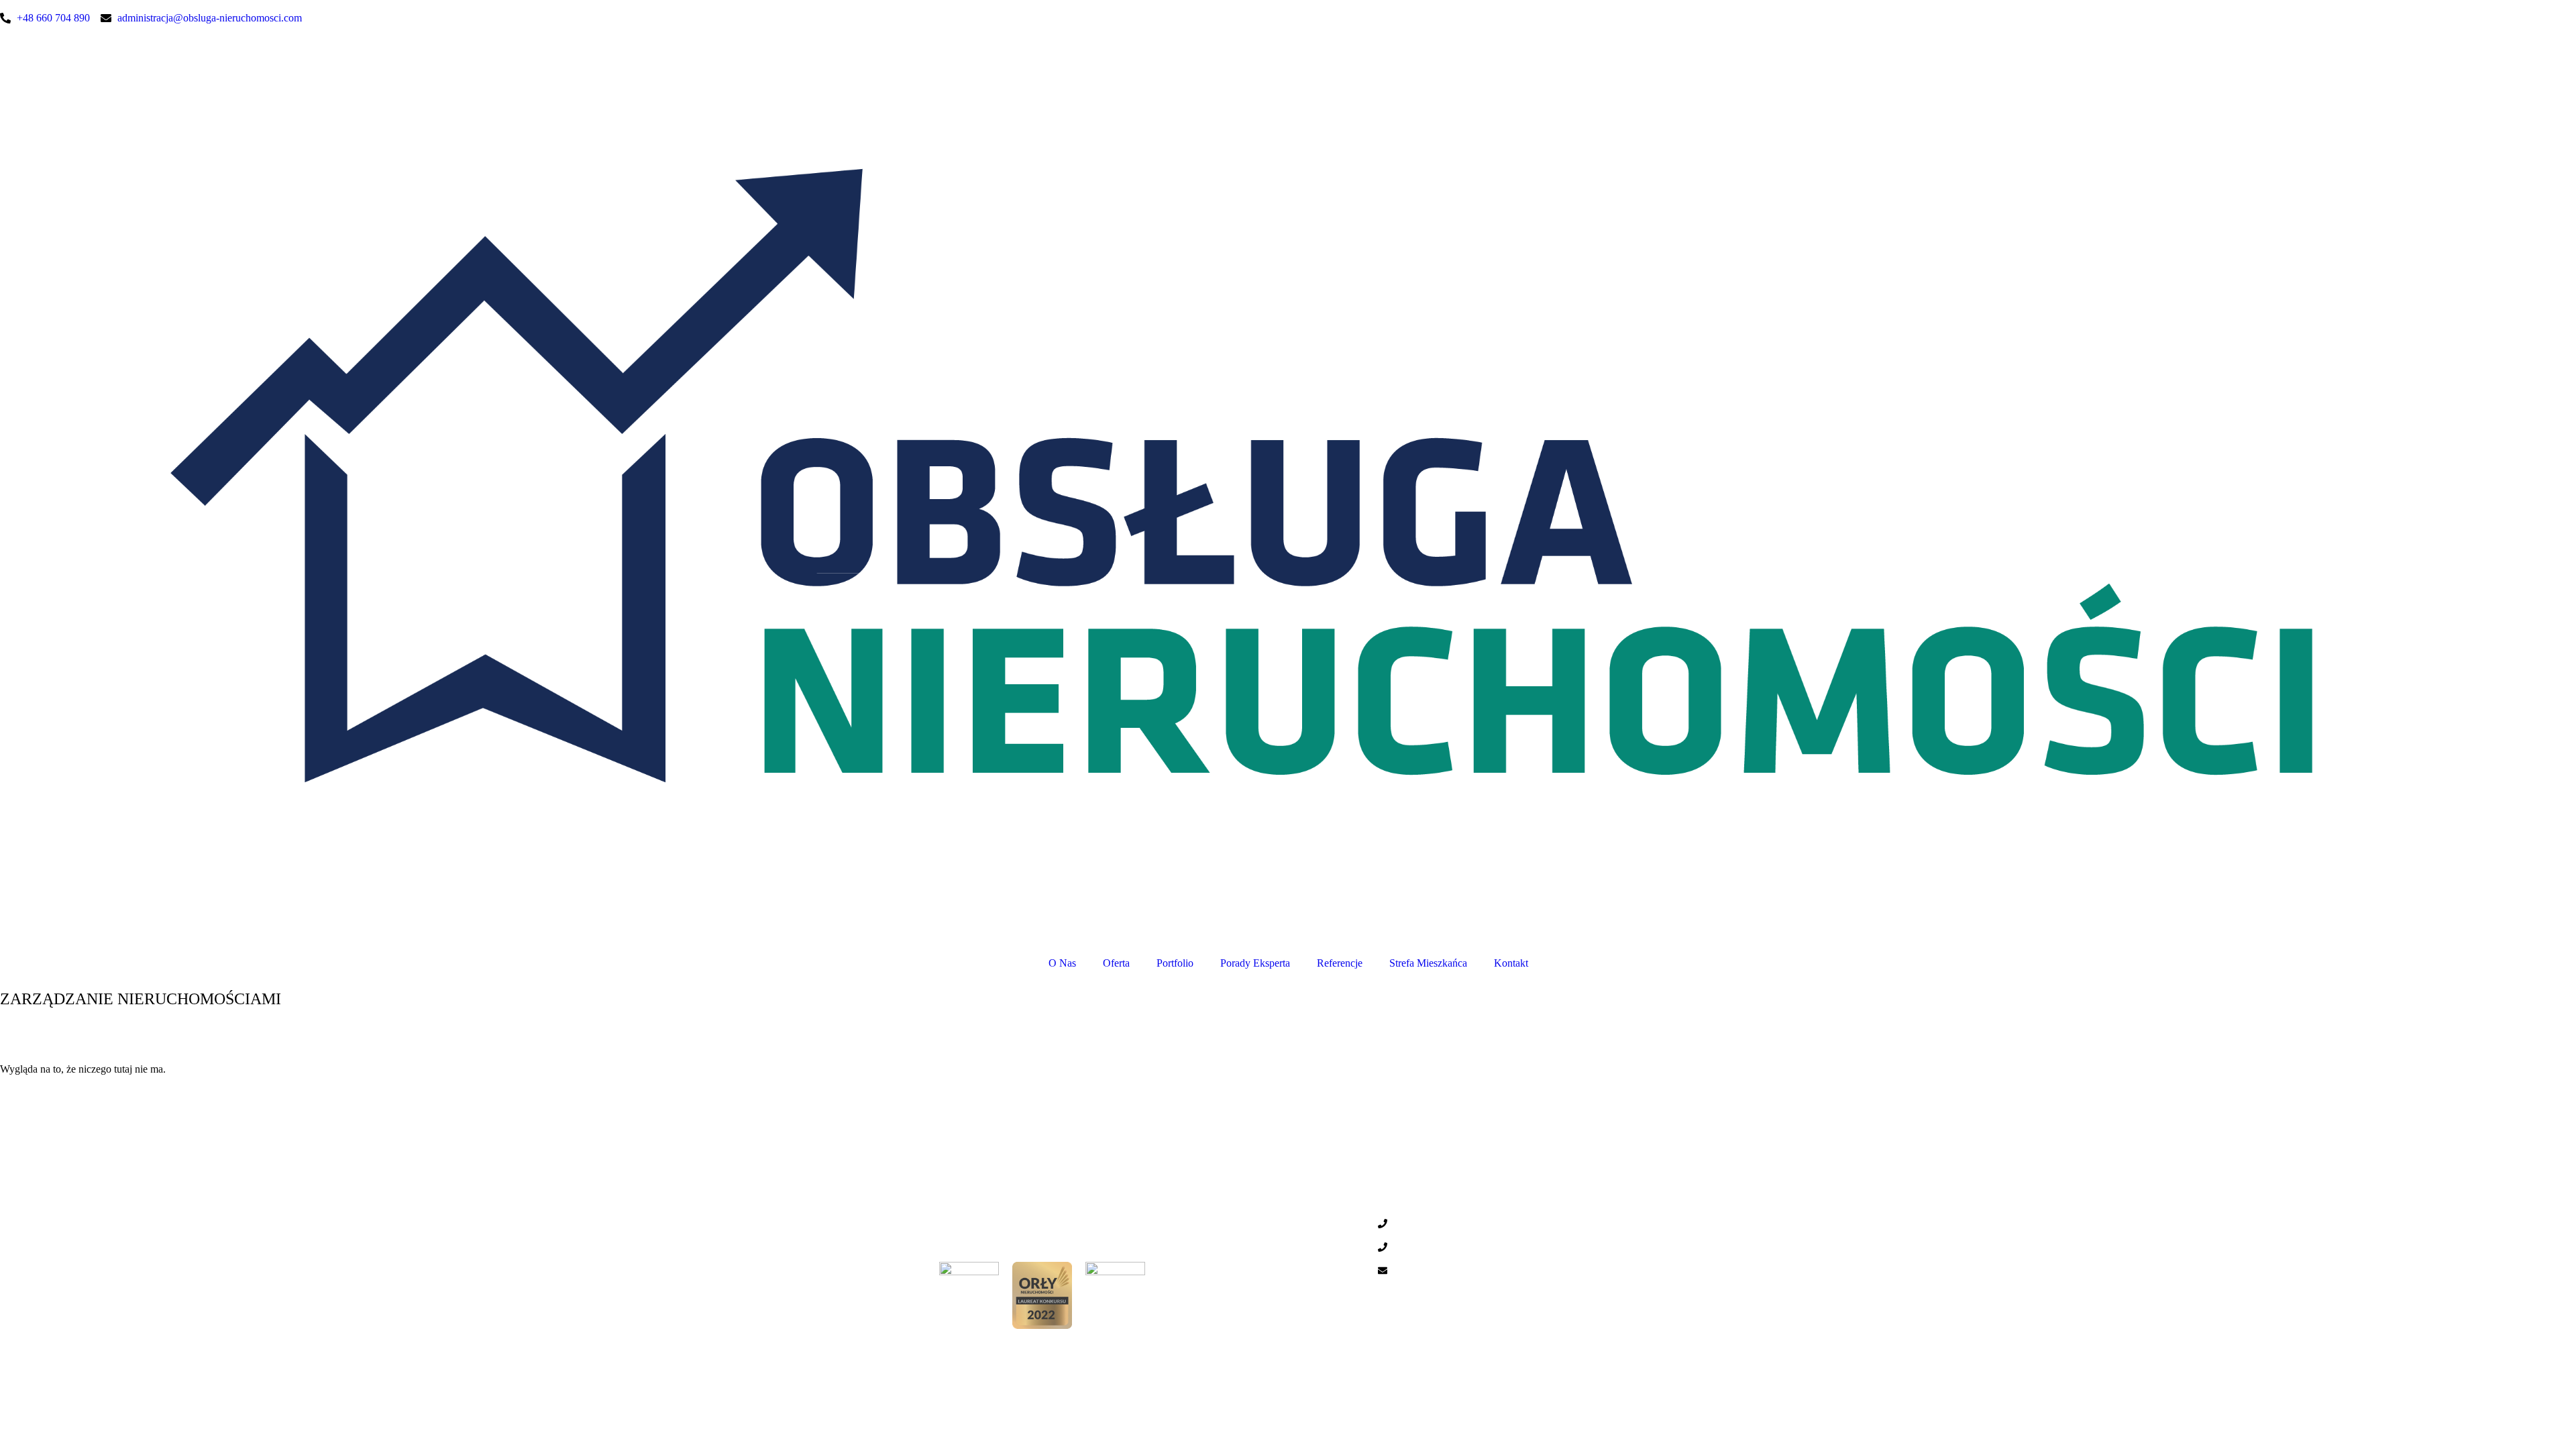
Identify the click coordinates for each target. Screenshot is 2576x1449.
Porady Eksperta (1255, 963)
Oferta (1116, 963)
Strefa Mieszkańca (1428, 963)
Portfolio (1175, 963)
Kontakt (1511, 963)
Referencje (1340, 963)
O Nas (1062, 963)
